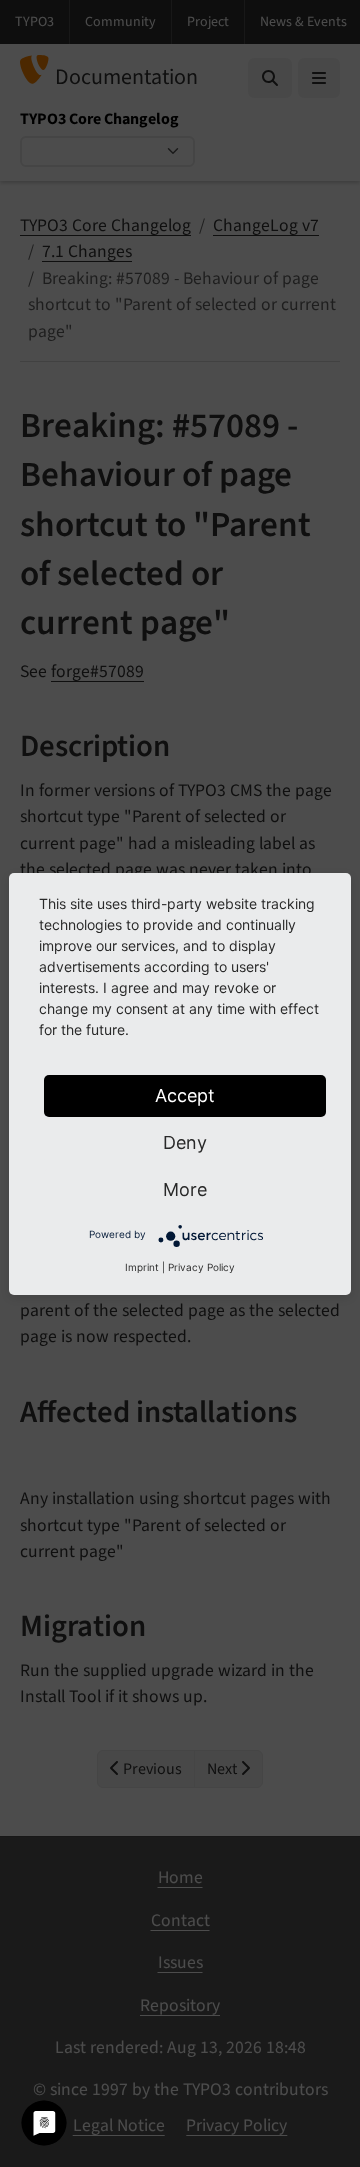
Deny (185, 1142)
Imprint (142, 1267)
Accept (185, 1095)
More (185, 1189)
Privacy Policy (201, 1267)
